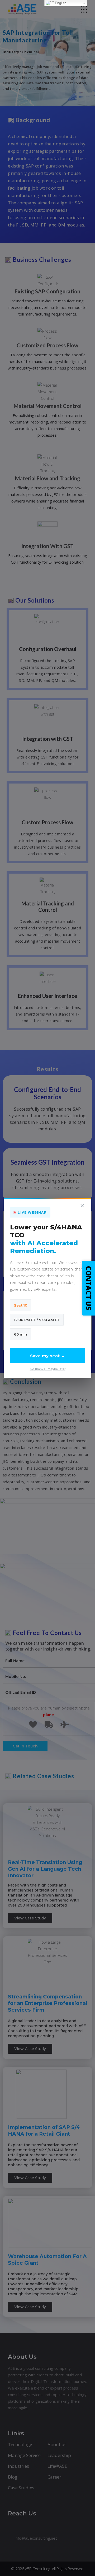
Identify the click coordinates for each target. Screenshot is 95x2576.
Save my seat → (48, 1356)
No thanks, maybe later (48, 1369)
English (60, 3)
